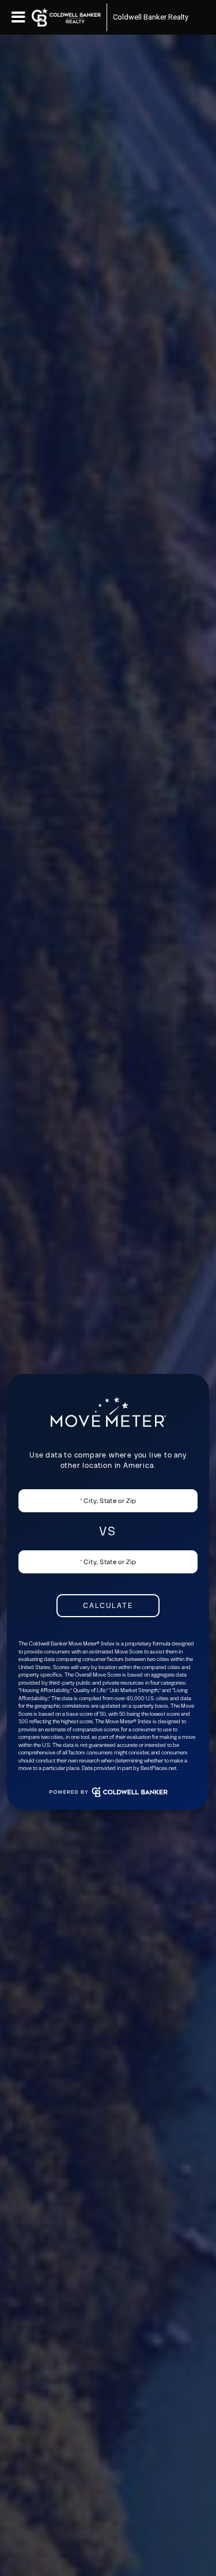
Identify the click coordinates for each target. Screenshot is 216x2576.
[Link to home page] (66, 17)
